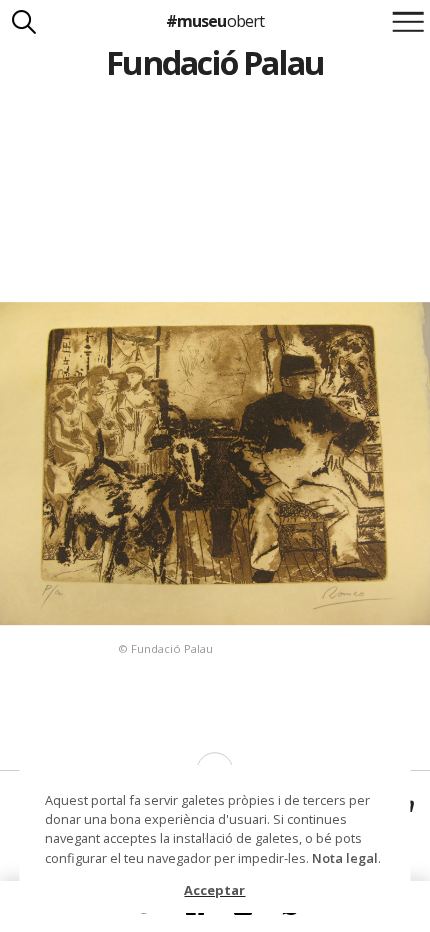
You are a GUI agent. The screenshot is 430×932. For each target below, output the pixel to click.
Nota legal (345, 858)
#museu (214, 21)
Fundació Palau (215, 62)
